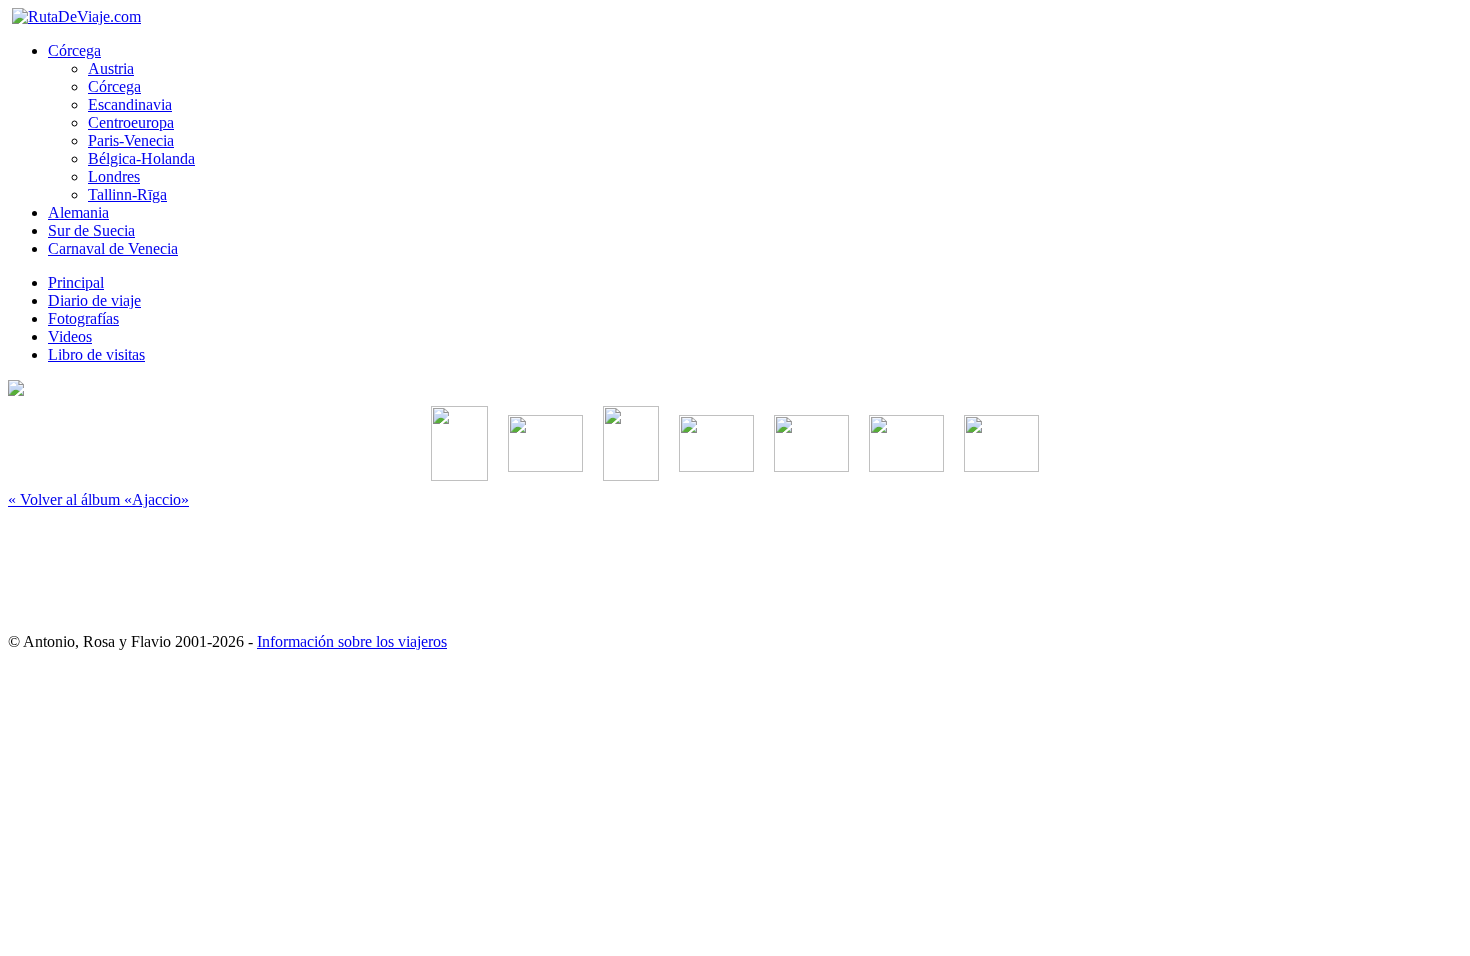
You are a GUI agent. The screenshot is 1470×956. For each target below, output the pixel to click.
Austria (111, 68)
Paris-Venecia (131, 140)
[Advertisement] (735, 562)
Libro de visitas (96, 354)
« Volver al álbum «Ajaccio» (98, 499)
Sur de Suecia (91, 230)
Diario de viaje (94, 300)
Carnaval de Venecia (113, 248)
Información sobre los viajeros (352, 641)
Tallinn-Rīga (127, 194)
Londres (114, 176)
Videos (70, 336)
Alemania (78, 212)
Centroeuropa (131, 122)
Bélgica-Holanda (141, 158)
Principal (76, 282)
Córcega (74, 50)
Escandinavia (130, 104)
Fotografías (83, 318)
